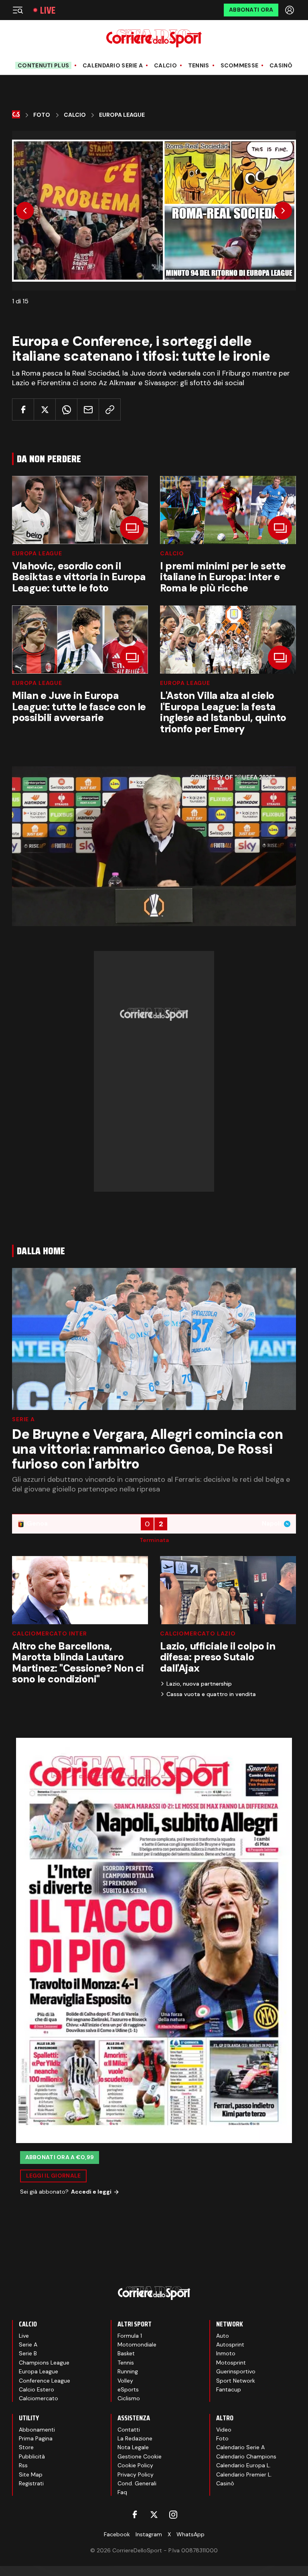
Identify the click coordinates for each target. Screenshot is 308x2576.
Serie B (28, 2353)
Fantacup (229, 2389)
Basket (126, 2353)
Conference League (45, 2381)
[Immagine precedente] (25, 211)
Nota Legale (133, 2447)
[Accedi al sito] (290, 10)
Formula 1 (130, 2336)
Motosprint (231, 2363)
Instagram (149, 2534)
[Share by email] (88, 409)
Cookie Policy (135, 2465)
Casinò (281, 66)
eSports (128, 2389)
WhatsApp (190, 2534)
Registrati (31, 2483)
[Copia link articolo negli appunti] (110, 409)
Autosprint (230, 2344)
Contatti (129, 2430)
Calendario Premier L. (244, 2474)
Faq (122, 2492)
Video (224, 2430)
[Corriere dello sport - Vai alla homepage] (154, 38)
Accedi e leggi (91, 2192)
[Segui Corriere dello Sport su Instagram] (173, 2515)
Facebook (117, 2534)
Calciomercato (38, 2398)
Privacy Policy (136, 2474)
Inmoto (226, 2353)
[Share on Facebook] (23, 409)
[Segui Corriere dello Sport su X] (154, 2515)
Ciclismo (129, 2398)
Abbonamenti (37, 2430)
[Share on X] (45, 409)
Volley (125, 2381)
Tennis (199, 66)
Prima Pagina (36, 2438)
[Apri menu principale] (18, 10)
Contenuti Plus (43, 65)
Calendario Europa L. (243, 2465)
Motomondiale (137, 2344)
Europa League (122, 115)
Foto (42, 115)
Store (26, 2447)
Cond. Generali (137, 2483)
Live (48, 10)
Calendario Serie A (113, 66)
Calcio (165, 66)
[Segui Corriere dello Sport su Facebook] (135, 2515)
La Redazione (135, 2438)
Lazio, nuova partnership (199, 1684)
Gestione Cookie (140, 2456)
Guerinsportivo (236, 2371)
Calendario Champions (246, 2456)
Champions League (44, 2363)
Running (128, 2371)
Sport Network (236, 2381)
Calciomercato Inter (50, 1633)
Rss (23, 2465)
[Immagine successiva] (283, 211)
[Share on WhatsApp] (66, 409)
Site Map (31, 2474)
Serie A (23, 1419)
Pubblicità (32, 2456)
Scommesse (240, 66)
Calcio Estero (36, 2389)
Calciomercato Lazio (198, 1633)
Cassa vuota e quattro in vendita (211, 1694)
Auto (223, 2336)
